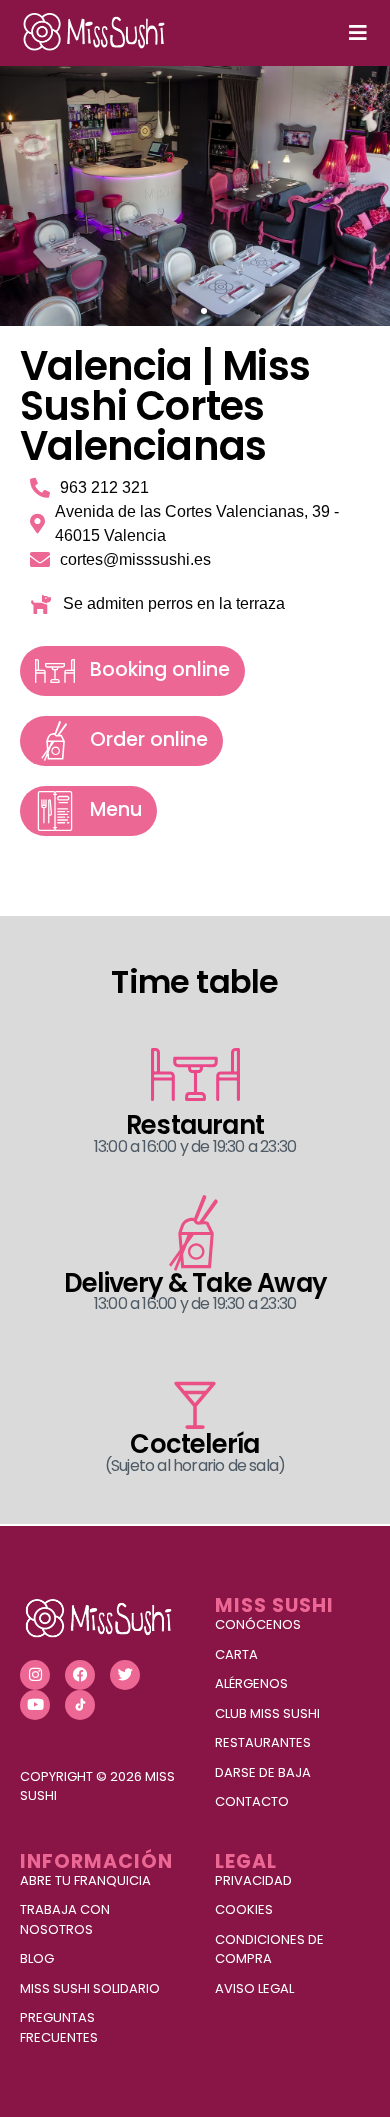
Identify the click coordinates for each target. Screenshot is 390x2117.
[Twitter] (125, 1675)
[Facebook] (80, 1675)
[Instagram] (35, 1675)
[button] (186, 311)
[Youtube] (35, 1705)
